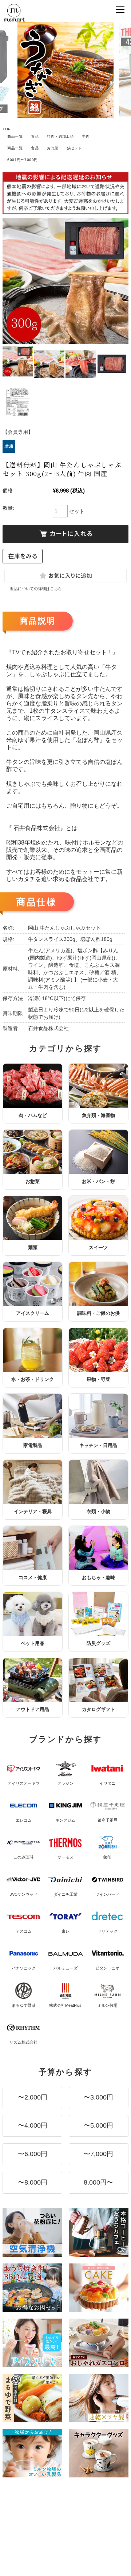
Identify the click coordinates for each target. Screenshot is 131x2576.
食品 (35, 136)
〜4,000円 (33, 2125)
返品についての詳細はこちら (36, 589)
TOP (7, 129)
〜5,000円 (98, 2125)
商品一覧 (15, 136)
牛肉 (86, 136)
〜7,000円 (98, 2154)
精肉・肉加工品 (60, 136)
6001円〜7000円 (22, 160)
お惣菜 (53, 148)
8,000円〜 (98, 2182)
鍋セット (75, 148)
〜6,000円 (33, 2154)
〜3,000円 (98, 2097)
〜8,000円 (33, 2182)
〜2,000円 (33, 2097)
